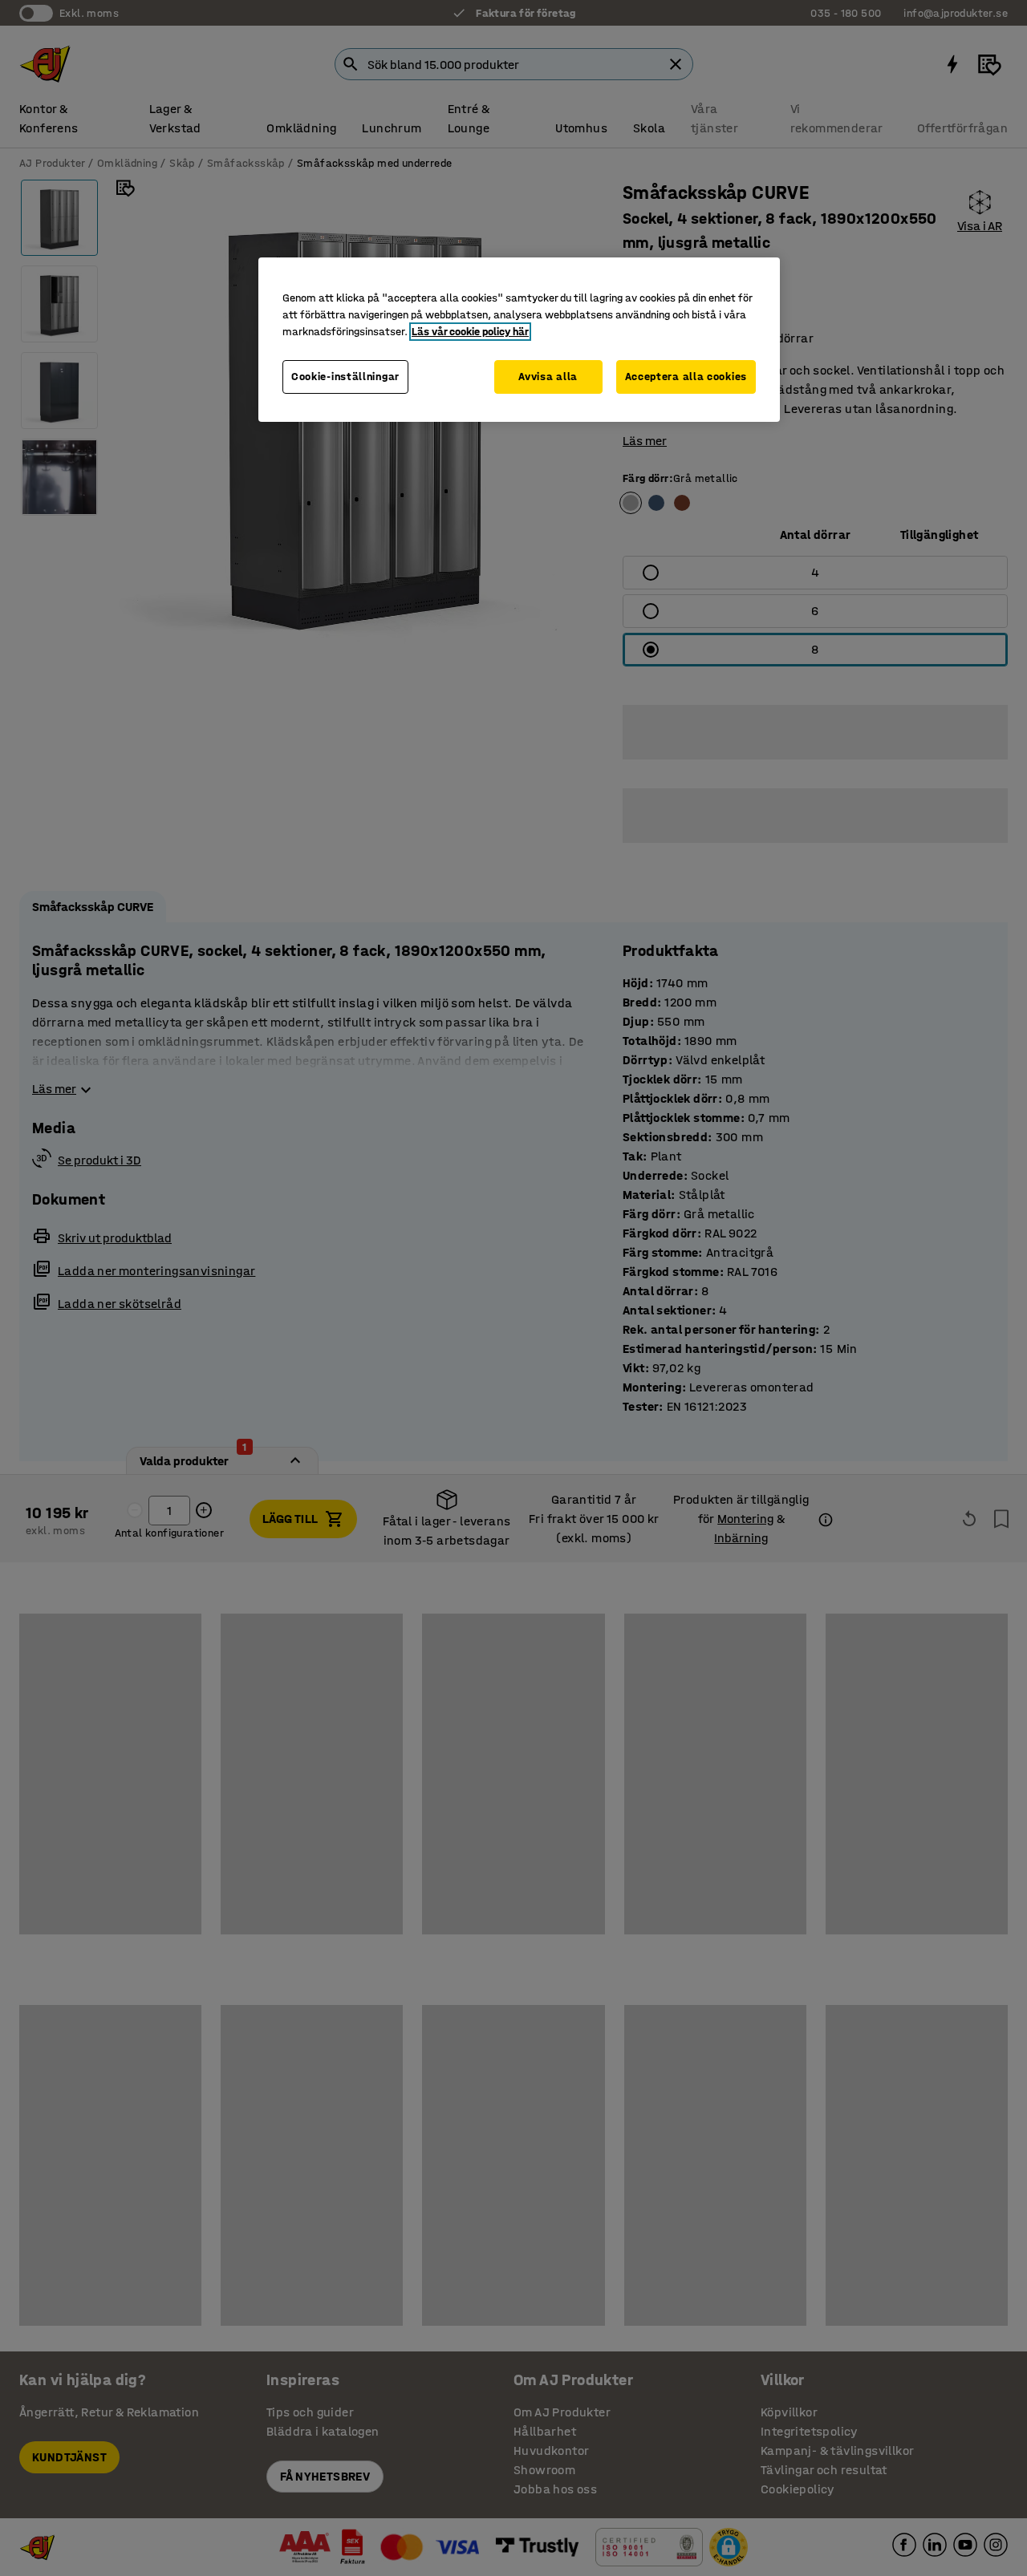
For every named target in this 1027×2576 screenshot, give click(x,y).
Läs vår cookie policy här (470, 332)
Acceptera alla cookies (686, 377)
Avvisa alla (548, 377)
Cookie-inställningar (345, 377)
